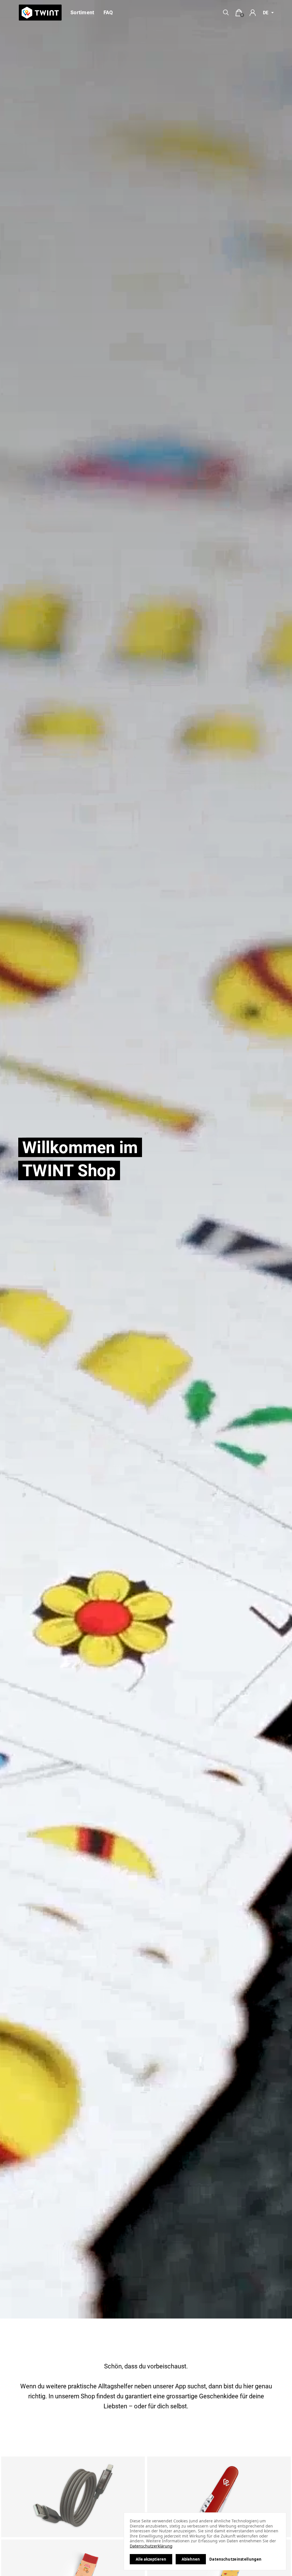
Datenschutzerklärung (151, 2546)
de (266, 13)
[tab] (239, 13)
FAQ (108, 12)
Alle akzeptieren (151, 2559)
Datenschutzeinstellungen (235, 2559)
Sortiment (82, 12)
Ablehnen (191, 2559)
